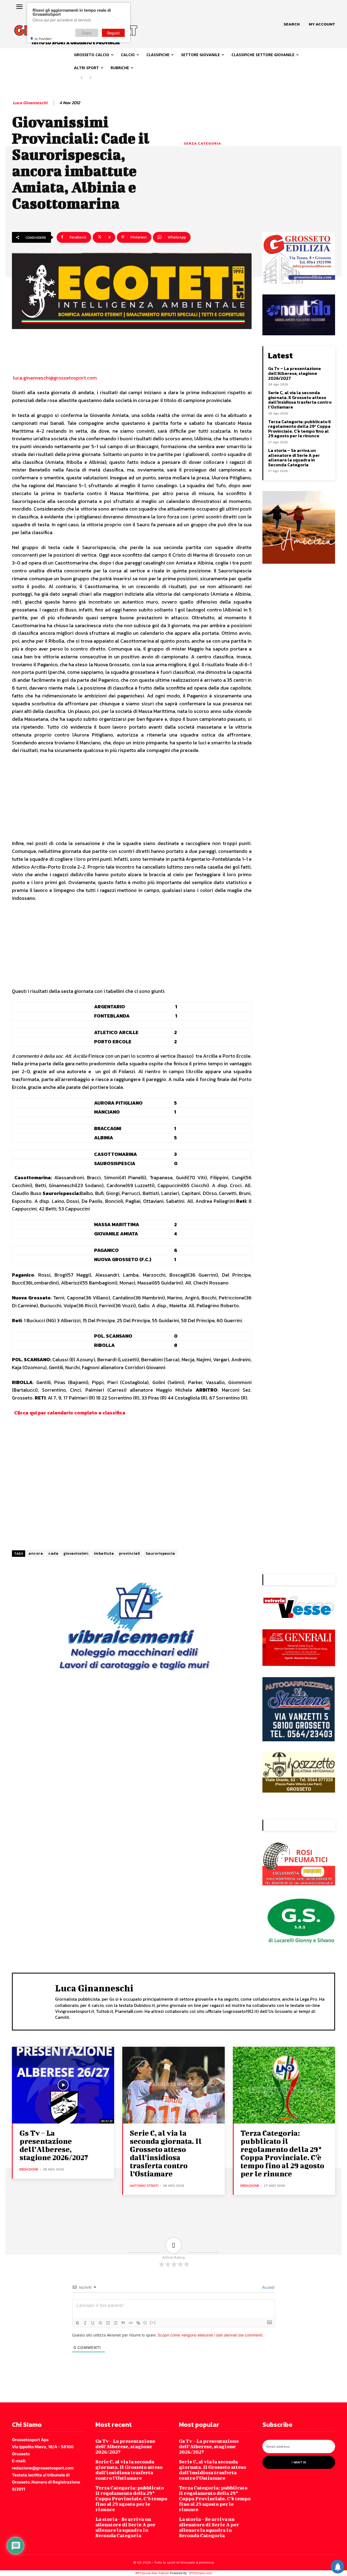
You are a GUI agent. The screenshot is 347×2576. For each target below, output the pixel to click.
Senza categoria (202, 143)
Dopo (87, 33)
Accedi (268, 2287)
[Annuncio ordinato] (108, 2323)
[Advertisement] (132, 799)
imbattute (104, 1553)
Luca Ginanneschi (30, 103)
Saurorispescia (160, 1553)
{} (145, 2322)
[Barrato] (100, 2323)
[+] (153, 2322)
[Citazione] (123, 2323)
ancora (36, 1553)
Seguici (113, 33)
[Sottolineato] (93, 2323)
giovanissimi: (76, 1553)
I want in (299, 2462)
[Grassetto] (78, 2323)
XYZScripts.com (201, 2573)
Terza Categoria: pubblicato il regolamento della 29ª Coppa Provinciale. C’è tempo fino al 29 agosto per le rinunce (300, 429)
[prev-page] (82, 78)
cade (53, 1553)
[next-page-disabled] (90, 78)
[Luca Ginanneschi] (34, 2001)
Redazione (29, 2169)
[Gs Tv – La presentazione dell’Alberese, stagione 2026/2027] (63, 2085)
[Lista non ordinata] (115, 2323)
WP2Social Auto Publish (152, 2573)
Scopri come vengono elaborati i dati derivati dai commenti (210, 2335)
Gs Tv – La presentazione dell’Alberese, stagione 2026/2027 (295, 373)
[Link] (138, 2323)
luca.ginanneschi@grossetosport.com (54, 378)
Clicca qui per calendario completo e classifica (70, 1413)
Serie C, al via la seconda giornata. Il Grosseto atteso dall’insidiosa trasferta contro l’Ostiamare (300, 400)
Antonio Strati (144, 2186)
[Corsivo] (85, 2323)
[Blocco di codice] (131, 2323)
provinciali (130, 1553)
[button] (292, 24)
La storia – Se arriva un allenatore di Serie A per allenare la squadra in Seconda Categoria (294, 458)
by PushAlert (43, 39)
